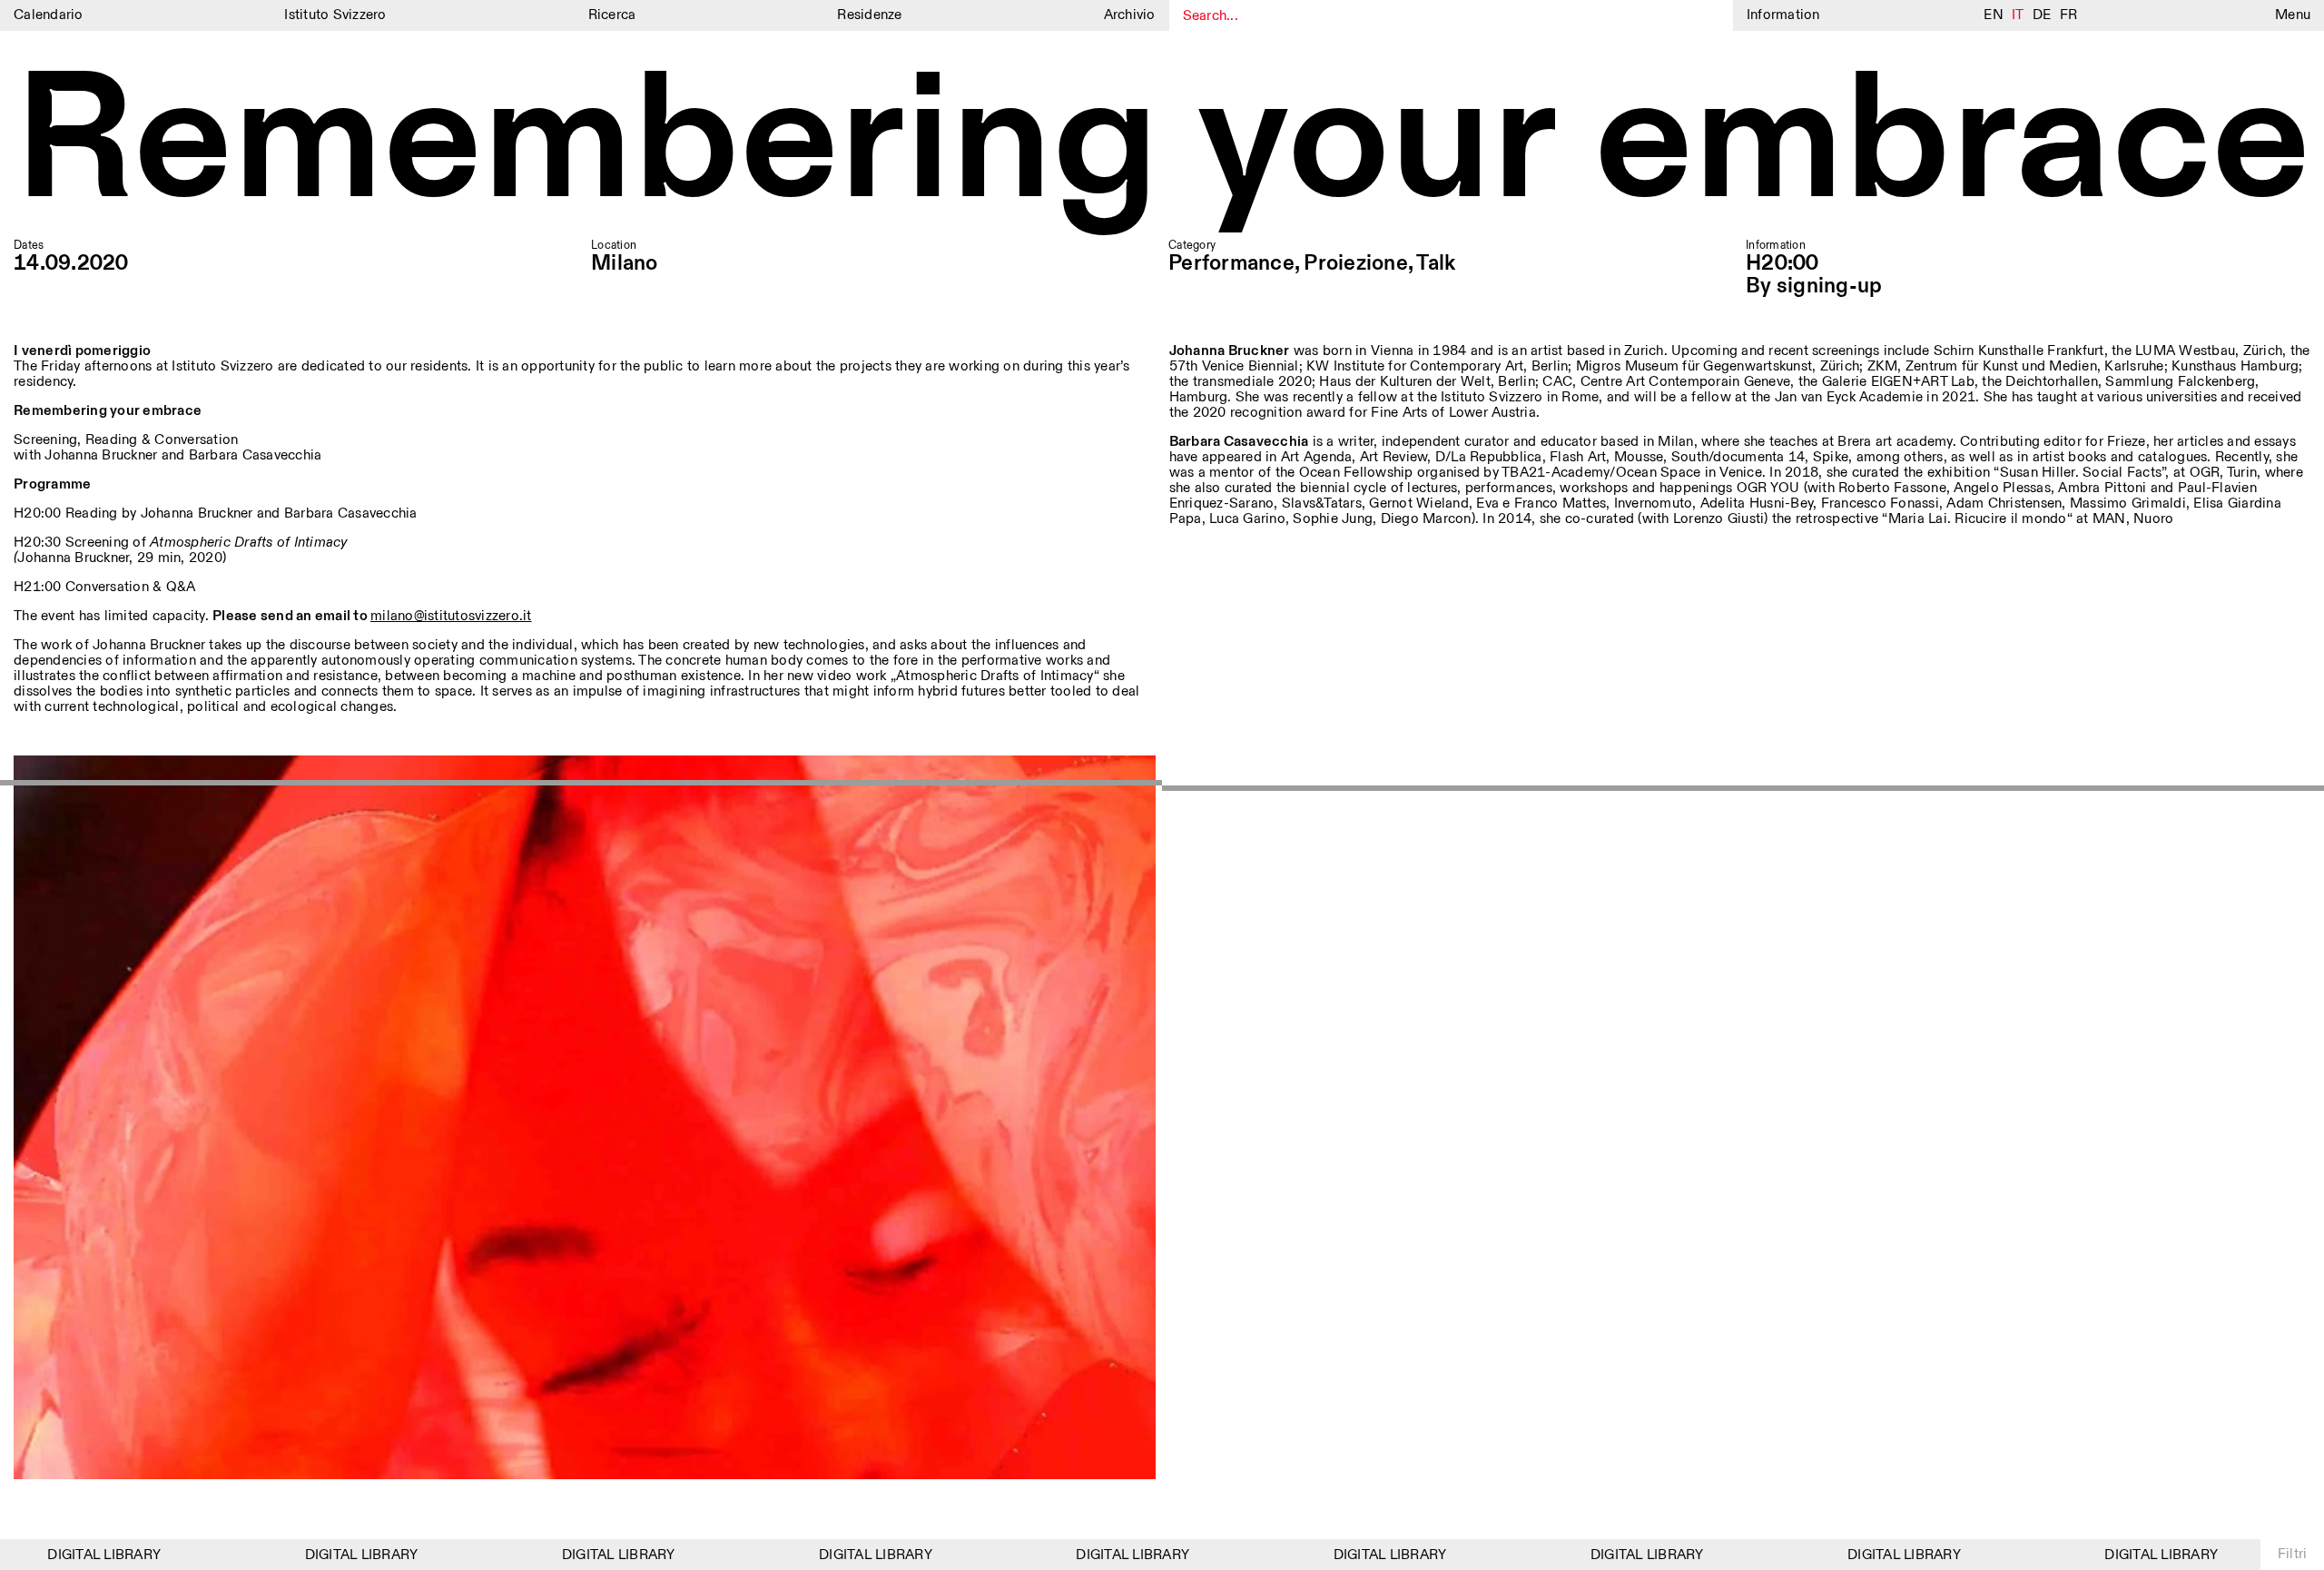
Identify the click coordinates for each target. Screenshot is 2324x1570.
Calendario (49, 15)
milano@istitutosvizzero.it (451, 616)
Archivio (1130, 15)
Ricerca (612, 15)
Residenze (869, 15)
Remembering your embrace (1162, 145)
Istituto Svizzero (335, 15)
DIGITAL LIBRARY (70, 1555)
